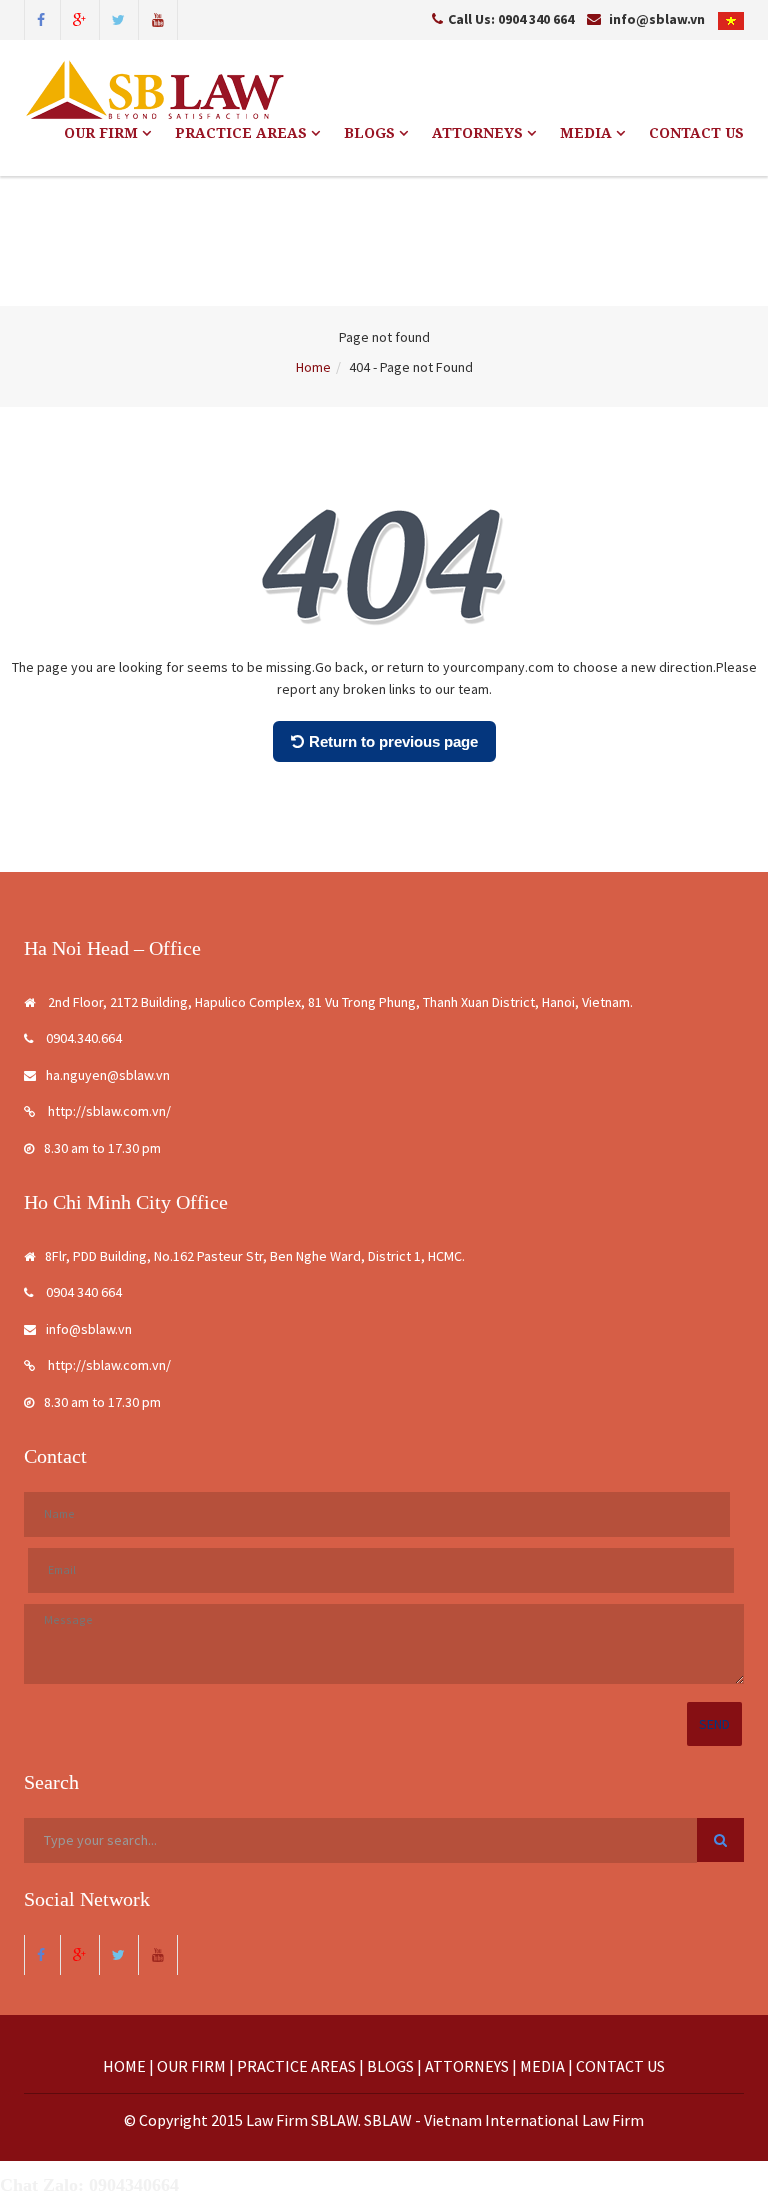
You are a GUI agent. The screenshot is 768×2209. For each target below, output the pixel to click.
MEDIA (588, 133)
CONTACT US (696, 133)
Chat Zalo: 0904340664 (89, 2185)
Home (313, 367)
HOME (124, 2066)
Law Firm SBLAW (302, 2120)
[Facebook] (41, 18)
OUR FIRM (103, 133)
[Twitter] (119, 18)
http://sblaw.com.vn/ (108, 1111)
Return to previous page (393, 741)
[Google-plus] (80, 18)
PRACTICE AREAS (243, 133)
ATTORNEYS (479, 133)
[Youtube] (158, 18)
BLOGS (371, 133)
